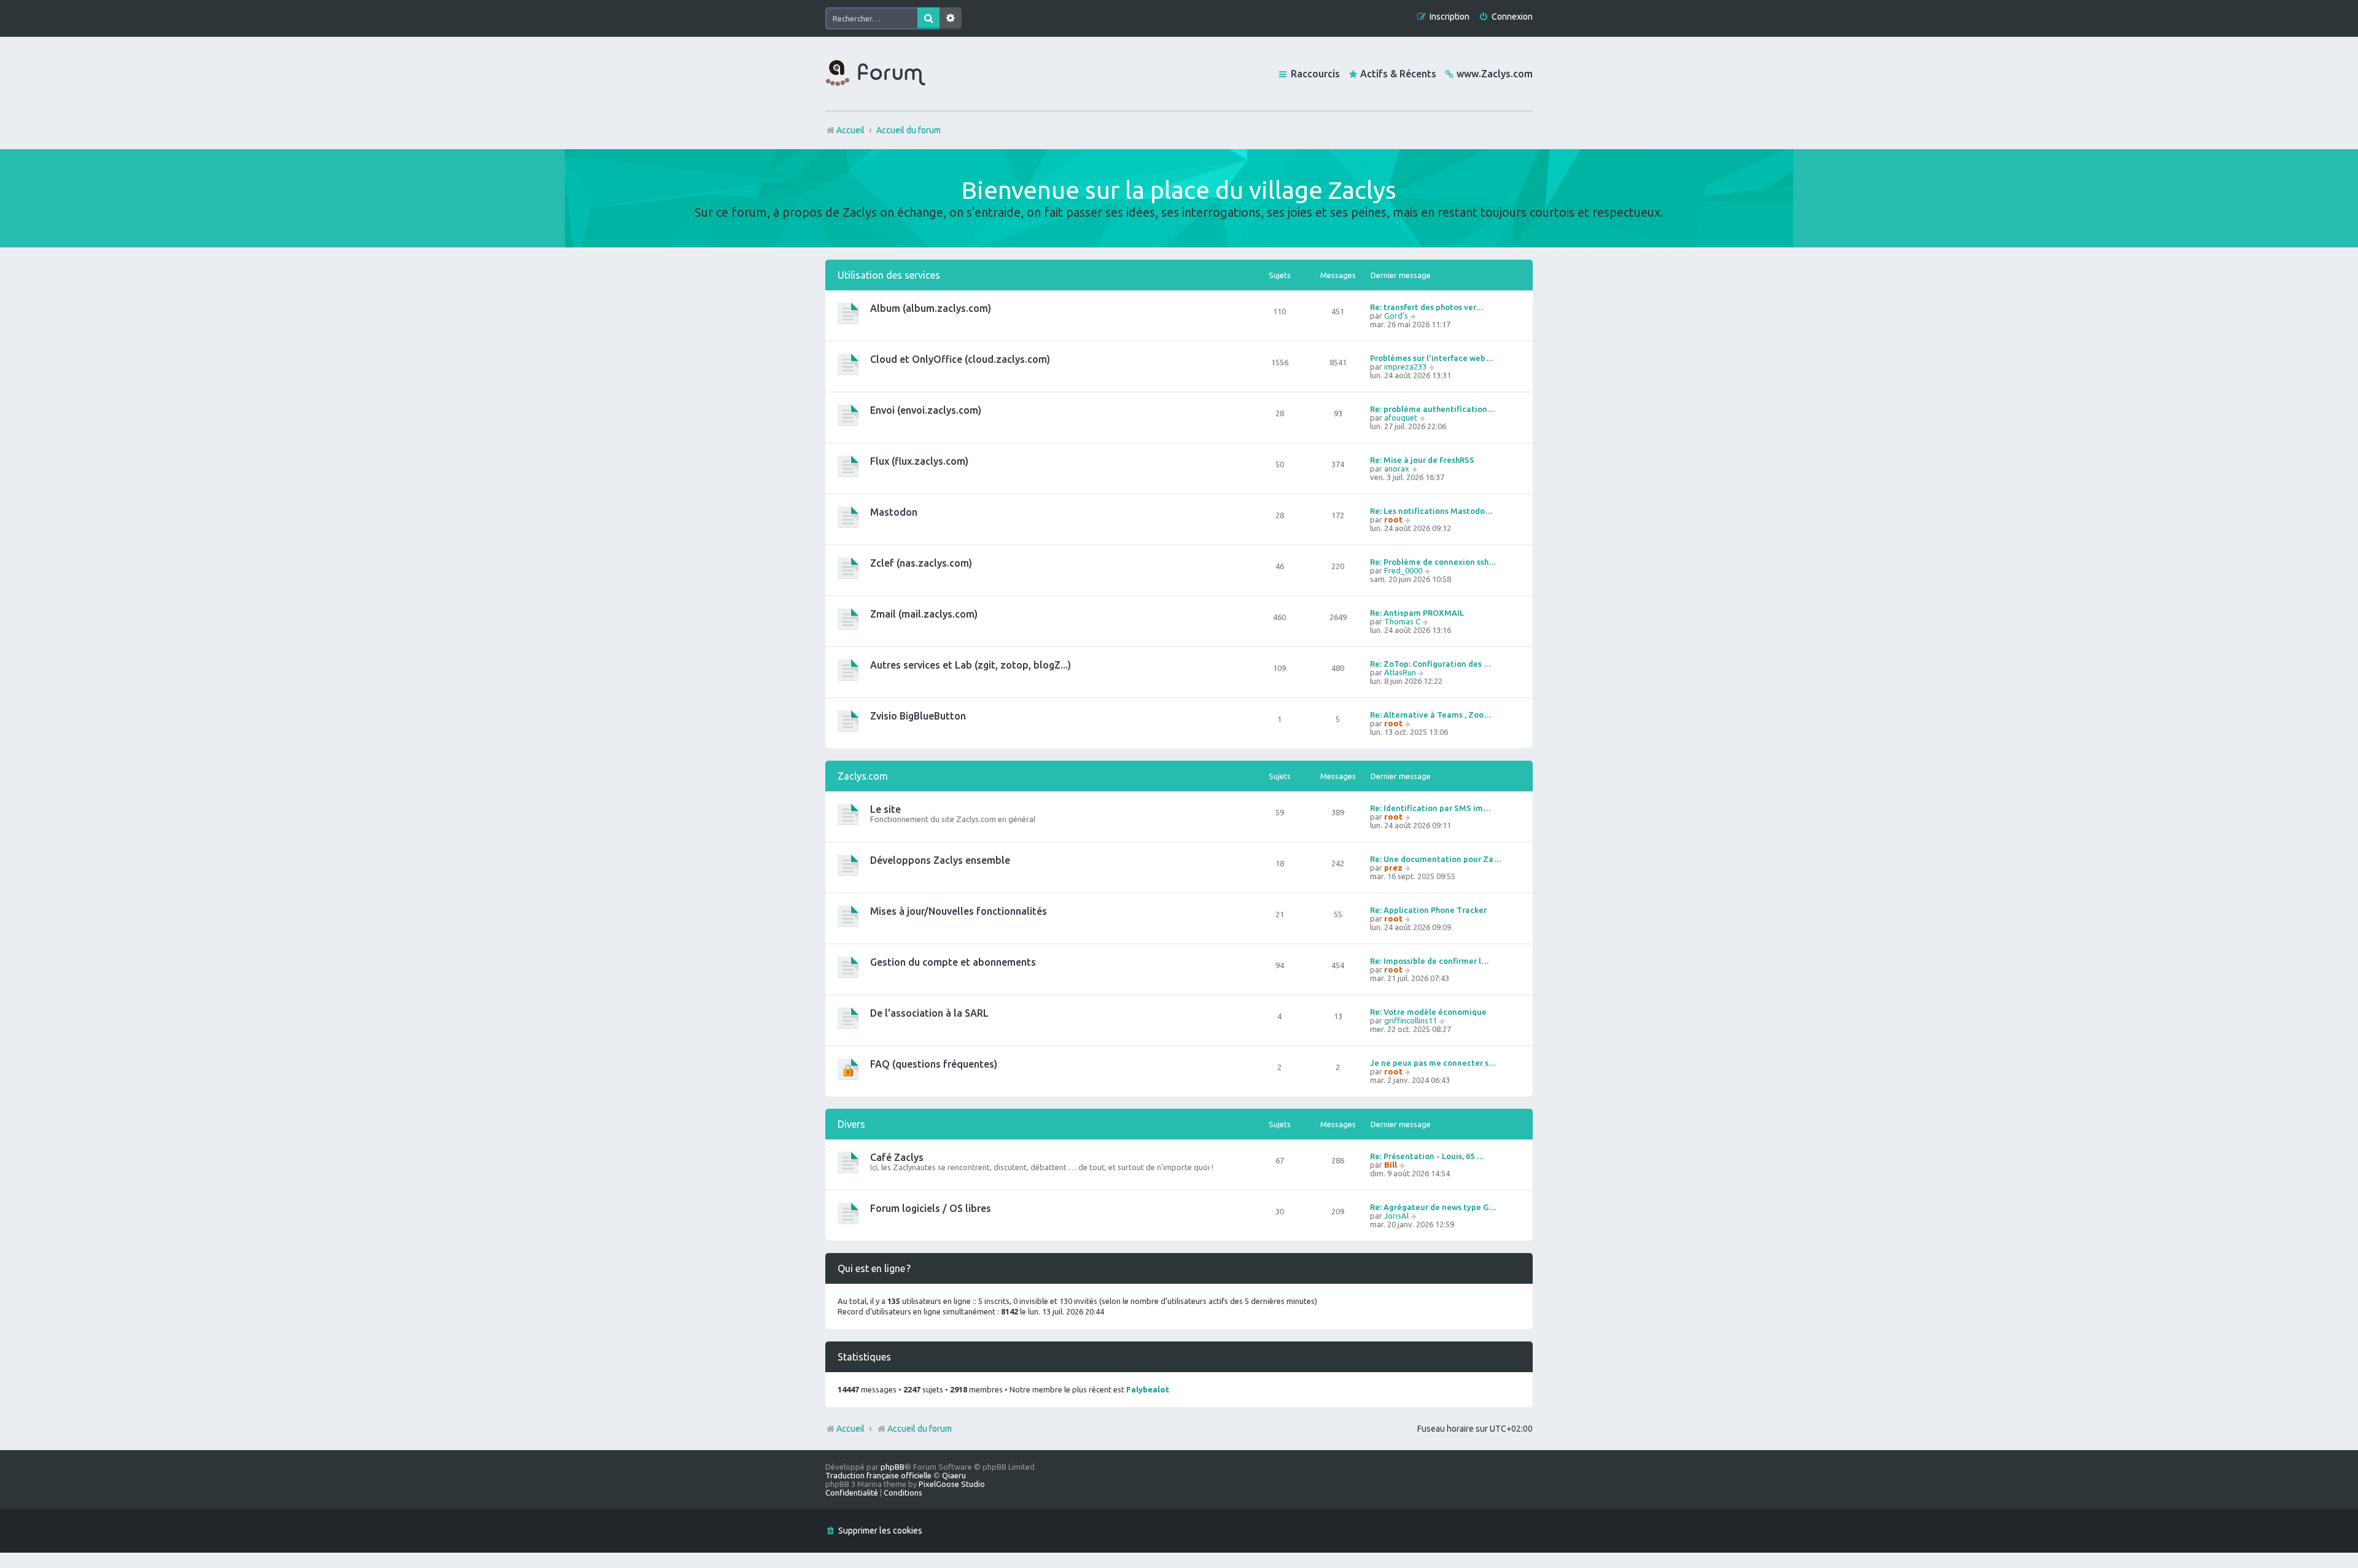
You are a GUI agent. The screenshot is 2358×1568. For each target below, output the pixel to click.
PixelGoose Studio (952, 1484)
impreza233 (1405, 367)
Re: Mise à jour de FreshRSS (1422, 460)
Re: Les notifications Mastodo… (1431, 511)
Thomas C (1402, 621)
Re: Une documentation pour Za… (1436, 859)
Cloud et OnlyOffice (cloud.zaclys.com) (960, 359)
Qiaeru (954, 1475)
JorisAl (1396, 1216)
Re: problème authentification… (1433, 409)
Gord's (1396, 316)
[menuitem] (1506, 17)
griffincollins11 (1411, 1020)
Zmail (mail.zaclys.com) (924, 614)
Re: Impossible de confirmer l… (1430, 961)
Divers (851, 1124)
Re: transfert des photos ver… (1427, 307)
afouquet (1401, 417)
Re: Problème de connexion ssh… (1433, 562)
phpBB (893, 1467)
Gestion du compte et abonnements (953, 962)
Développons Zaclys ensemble (940, 860)
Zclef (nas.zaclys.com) (921, 563)
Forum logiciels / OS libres (931, 1208)
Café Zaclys (897, 1157)
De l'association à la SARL (929, 1013)
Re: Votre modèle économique (1428, 1012)
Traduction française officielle (878, 1475)
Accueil (850, 1429)
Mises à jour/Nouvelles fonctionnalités (959, 911)
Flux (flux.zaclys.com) (919, 461)
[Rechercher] (928, 18)
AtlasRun (1400, 672)
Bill (1391, 1165)
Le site (885, 809)
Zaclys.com (863, 776)
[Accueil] (876, 74)
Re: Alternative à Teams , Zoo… (1431, 715)
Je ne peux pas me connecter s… (1433, 1063)
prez (1393, 867)
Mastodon (894, 512)
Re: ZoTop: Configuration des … (1431, 664)
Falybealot (1148, 1389)
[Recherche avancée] (951, 18)
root (1393, 519)
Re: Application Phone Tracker (1428, 910)
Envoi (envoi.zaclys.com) (926, 410)
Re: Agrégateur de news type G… (1433, 1207)
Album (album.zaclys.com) (931, 308)
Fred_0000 (1403, 570)
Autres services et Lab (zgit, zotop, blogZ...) (971, 665)
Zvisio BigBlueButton (918, 716)
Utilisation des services (889, 275)
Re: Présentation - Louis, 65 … (1427, 1156)
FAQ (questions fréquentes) (934, 1064)
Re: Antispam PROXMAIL (1417, 613)
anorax (1397, 468)
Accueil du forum (920, 1429)
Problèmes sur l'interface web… (1432, 358)
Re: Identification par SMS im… (1430, 808)
